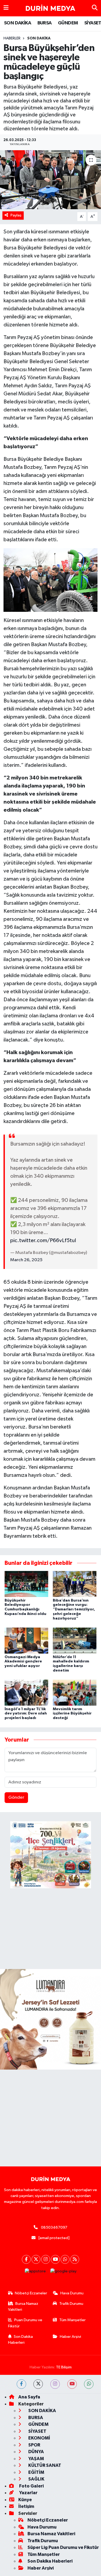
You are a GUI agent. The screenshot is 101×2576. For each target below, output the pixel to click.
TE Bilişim (64, 2367)
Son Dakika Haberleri (21, 2340)
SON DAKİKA (18, 23)
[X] (36, 2259)
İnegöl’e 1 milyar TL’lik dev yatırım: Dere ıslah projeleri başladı (26, 1714)
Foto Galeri (31, 2486)
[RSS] (75, 2259)
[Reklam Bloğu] (50, 2019)
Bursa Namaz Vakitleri (23, 2307)
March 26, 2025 (26, 1260)
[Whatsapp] (65, 2259)
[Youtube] (55, 2259)
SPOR (34, 2445)
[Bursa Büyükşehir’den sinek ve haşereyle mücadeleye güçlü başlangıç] (50, 180)
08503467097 (54, 2227)
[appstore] (35, 2273)
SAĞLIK (36, 2479)
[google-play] (63, 2273)
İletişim (26, 2506)
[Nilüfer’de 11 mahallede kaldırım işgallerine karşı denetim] (75, 1641)
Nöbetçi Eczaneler (31, 2293)
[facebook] (21, 2384)
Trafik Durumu (71, 2304)
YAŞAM (36, 2459)
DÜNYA (36, 2452)
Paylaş (16, 215)
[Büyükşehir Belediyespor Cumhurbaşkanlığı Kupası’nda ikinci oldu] (26, 1584)
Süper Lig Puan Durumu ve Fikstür (63, 2547)
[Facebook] (26, 2259)
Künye (25, 2500)
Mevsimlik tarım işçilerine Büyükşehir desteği (72, 1714)
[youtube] (72, 2384)
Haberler (12, 38)
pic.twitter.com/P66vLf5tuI (43, 1241)
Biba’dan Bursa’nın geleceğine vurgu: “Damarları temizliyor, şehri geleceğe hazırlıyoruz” (74, 1609)
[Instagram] (46, 2259)
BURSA (45, 23)
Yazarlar (28, 2493)
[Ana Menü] (6, 8)
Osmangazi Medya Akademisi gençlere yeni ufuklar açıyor (23, 1662)
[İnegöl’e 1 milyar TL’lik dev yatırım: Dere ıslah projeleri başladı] (26, 1693)
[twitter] (38, 2384)
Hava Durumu (72, 2293)
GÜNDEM (68, 23)
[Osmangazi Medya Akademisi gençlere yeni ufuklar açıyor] (26, 1641)
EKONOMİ (39, 2438)
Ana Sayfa (29, 2397)
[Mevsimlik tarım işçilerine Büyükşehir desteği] (75, 1693)
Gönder (16, 1797)
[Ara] (95, 8)
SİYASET (37, 2431)
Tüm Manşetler (72, 2320)
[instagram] (55, 2384)
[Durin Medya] (50, 8)
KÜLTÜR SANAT (44, 2465)
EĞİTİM (36, 2472)
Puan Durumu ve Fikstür (25, 2323)
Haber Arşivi (70, 2337)
